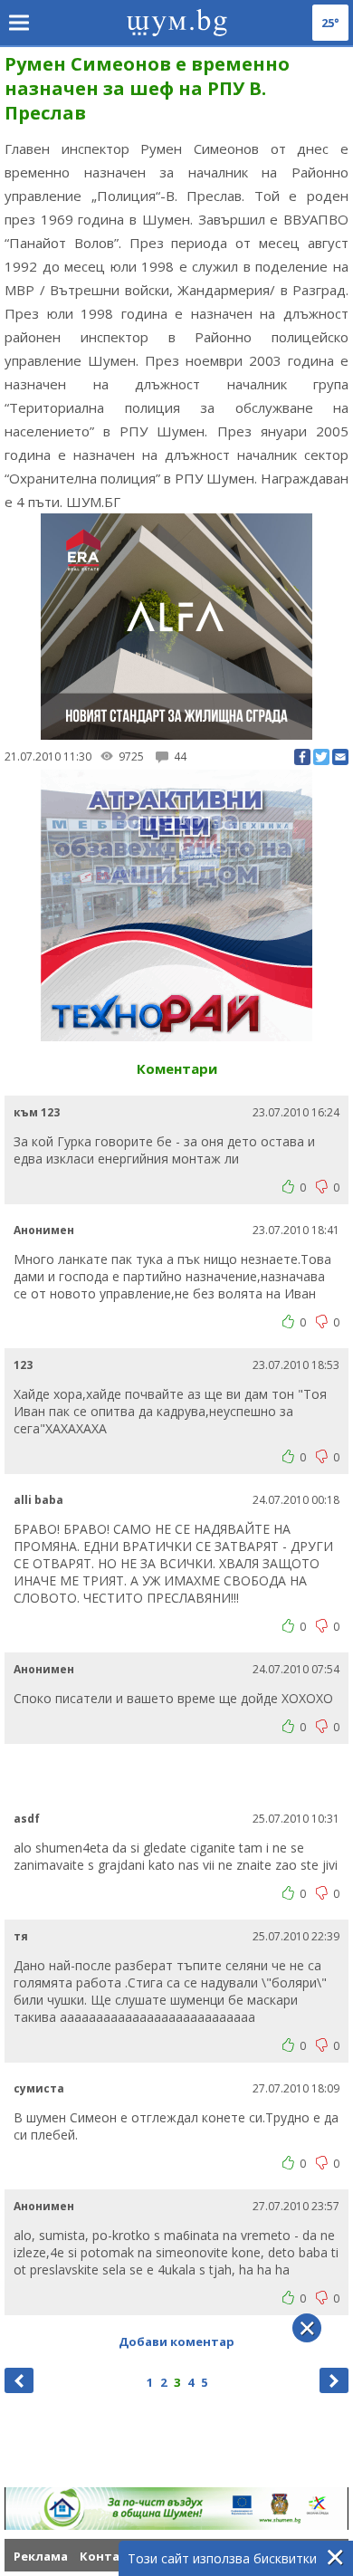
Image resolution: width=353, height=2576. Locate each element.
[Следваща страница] (334, 2380)
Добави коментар (176, 2341)
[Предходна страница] (19, 2380)
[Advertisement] (179, 1776)
